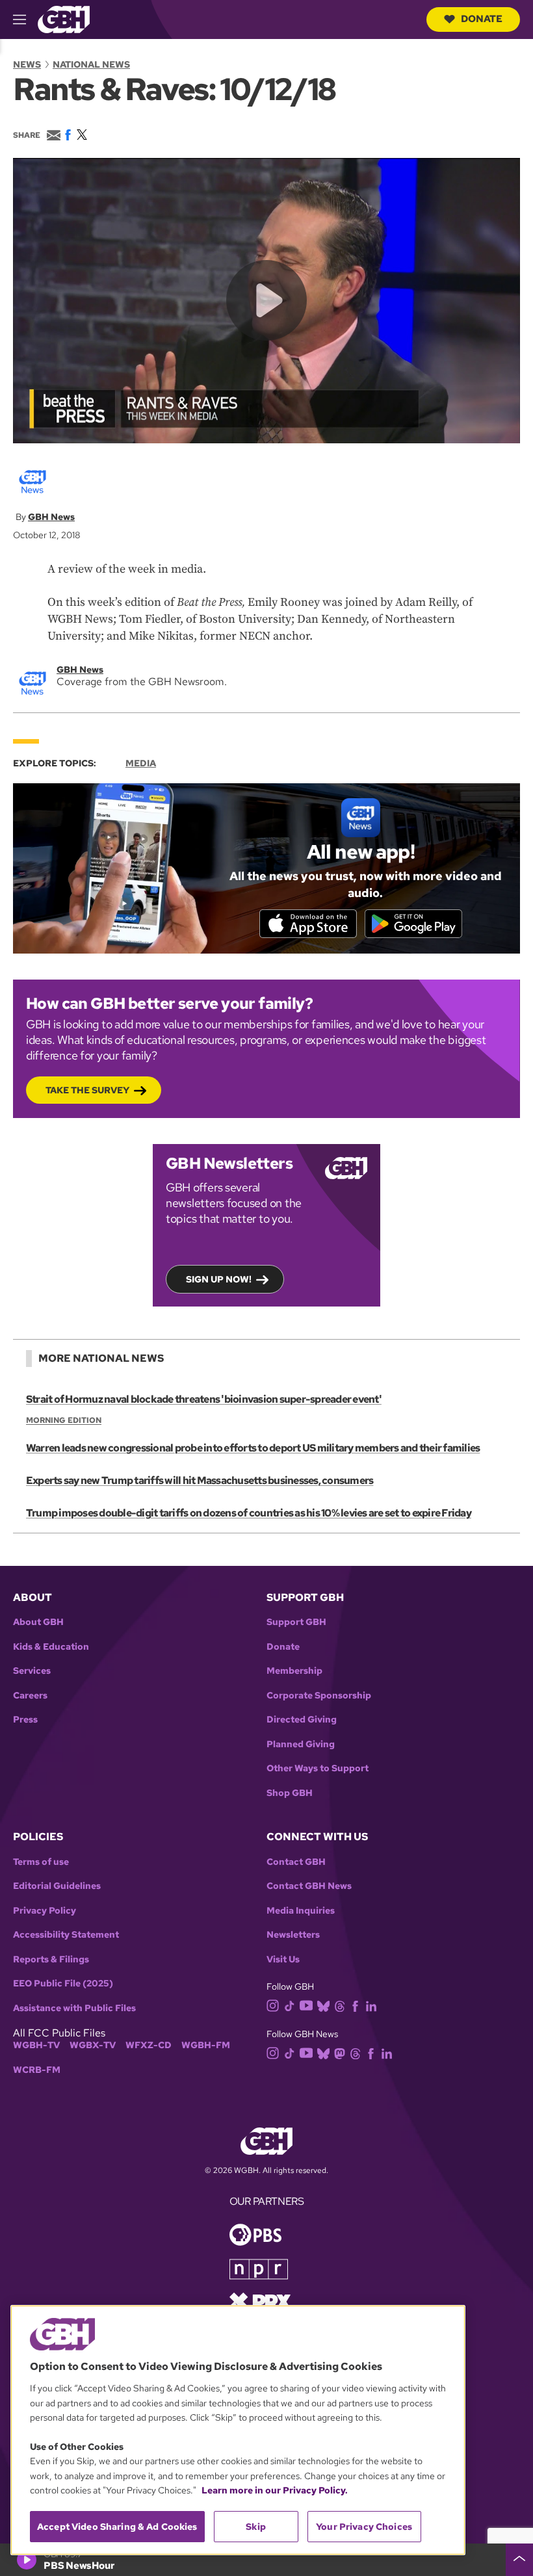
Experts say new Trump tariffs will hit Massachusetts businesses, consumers (200, 1480)
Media (141, 763)
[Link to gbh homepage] (64, 19)
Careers (30, 1696)
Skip (256, 2527)
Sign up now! (219, 1279)
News (27, 64)
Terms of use (41, 1862)
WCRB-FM (37, 2070)
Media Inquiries (301, 1911)
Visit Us (283, 1959)
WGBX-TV (93, 2045)
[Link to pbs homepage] (255, 2234)
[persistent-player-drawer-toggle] (519, 2560)
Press (25, 1720)
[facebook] (355, 2006)
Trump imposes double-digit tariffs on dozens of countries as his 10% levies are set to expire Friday (249, 1513)
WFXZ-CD (149, 2045)
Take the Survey (87, 1090)
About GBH (38, 1622)
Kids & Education (51, 1647)
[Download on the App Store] (308, 924)
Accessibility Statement (66, 1935)
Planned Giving (301, 1744)
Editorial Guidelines (57, 1886)
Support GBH (296, 1622)
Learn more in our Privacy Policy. (275, 2490)
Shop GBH (290, 1793)
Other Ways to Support (318, 1768)
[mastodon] (340, 2052)
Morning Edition (64, 1420)
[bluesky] (323, 2006)
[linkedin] (371, 2006)
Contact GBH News (309, 1886)
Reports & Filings (51, 1959)
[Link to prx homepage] (260, 2301)
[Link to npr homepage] (259, 2268)
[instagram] (273, 2005)
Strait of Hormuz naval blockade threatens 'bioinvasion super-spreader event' (204, 1399)
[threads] (340, 2006)
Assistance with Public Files (74, 2008)
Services (32, 1671)
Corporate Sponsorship (319, 1696)
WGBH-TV (36, 2045)
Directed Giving (302, 1720)
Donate (482, 19)
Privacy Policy (45, 1911)
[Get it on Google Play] (413, 924)
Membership (294, 1671)
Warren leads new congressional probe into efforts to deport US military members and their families (253, 1448)
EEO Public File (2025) (63, 1984)
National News (91, 64)
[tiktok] (290, 2006)
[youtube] (306, 2004)
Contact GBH (296, 1862)
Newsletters (293, 1935)
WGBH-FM (206, 2045)
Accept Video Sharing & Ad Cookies (117, 2527)
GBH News (51, 517)
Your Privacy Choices (364, 2527)
